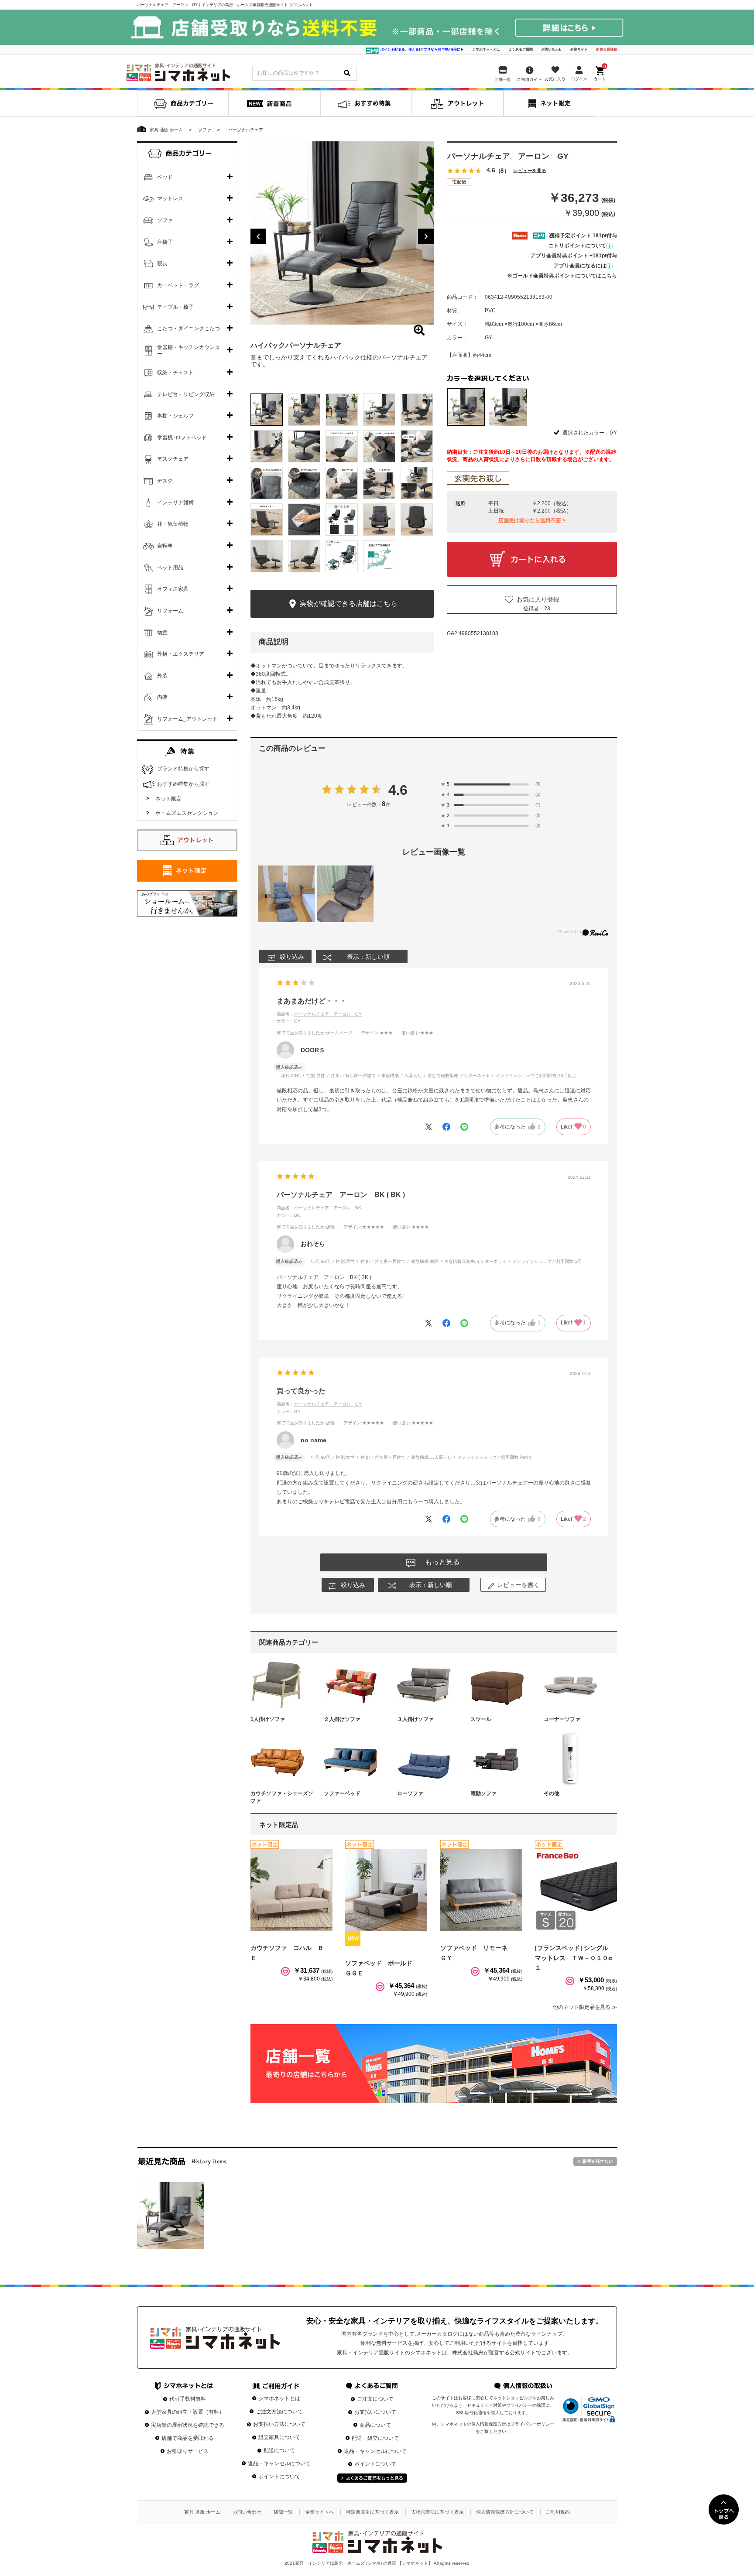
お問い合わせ (552, 50)
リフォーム (170, 611)
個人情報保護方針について (505, 2512)
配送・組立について (375, 2438)
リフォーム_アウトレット (187, 719)
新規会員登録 (607, 50)
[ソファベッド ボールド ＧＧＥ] (386, 1890)
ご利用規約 (558, 2512)
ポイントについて (279, 2477)
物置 (162, 633)
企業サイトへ (319, 2512)
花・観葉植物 (173, 524)
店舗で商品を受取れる (188, 2438)
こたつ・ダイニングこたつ (188, 328)
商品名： (319, 1014)
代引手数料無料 (188, 2399)
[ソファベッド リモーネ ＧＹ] (481, 1890)
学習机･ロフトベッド (182, 438)
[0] (600, 72)
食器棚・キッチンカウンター (188, 351)
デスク (165, 481)
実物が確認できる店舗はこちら (348, 604)
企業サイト (579, 50)
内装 (162, 697)
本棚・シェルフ (175, 416)
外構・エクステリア (181, 654)
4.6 (398, 790)
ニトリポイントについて (577, 246)
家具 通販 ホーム (202, 2512)
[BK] (508, 407)
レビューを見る (530, 171)
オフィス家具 (173, 589)
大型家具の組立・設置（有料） (188, 2412)
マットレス (170, 198)
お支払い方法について (279, 2424)
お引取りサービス (188, 2451)
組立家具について (279, 2437)
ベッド (165, 177)
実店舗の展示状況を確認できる (188, 2425)
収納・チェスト (175, 373)
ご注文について (375, 2399)
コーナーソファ (562, 1719)
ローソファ (410, 1793)
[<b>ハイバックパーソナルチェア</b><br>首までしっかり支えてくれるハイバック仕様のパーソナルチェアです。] (342, 233)
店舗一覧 (283, 2512)
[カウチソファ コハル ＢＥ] (291, 1890)
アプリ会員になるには (580, 266)
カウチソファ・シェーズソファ (282, 1797)
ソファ (165, 220)
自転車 (165, 546)
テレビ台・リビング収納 (186, 394)
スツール (481, 1719)
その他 (552, 1793)
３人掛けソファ (415, 1719)
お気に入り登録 (538, 599)
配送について (279, 2450)
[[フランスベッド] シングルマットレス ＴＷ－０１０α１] (576, 1890)
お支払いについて (375, 2412)
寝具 (162, 263)
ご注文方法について (279, 2412)
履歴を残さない (595, 2161)
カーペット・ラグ (178, 285)
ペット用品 (170, 568)
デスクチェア (173, 459)
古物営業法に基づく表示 (437, 2512)
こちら (609, 276)
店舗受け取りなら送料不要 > (532, 520)
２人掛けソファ (342, 1719)
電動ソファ (483, 1793)
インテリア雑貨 (175, 503)
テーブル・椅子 (175, 307)
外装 (162, 676)
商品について (375, 2425)
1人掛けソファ (268, 1719)
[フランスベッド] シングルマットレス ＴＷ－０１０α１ (574, 1958)
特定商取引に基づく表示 (372, 2512)
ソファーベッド (342, 1793)
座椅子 (165, 242)
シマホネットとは (486, 50)
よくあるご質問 (521, 50)
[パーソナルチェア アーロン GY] (171, 2216)
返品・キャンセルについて (279, 2463)
